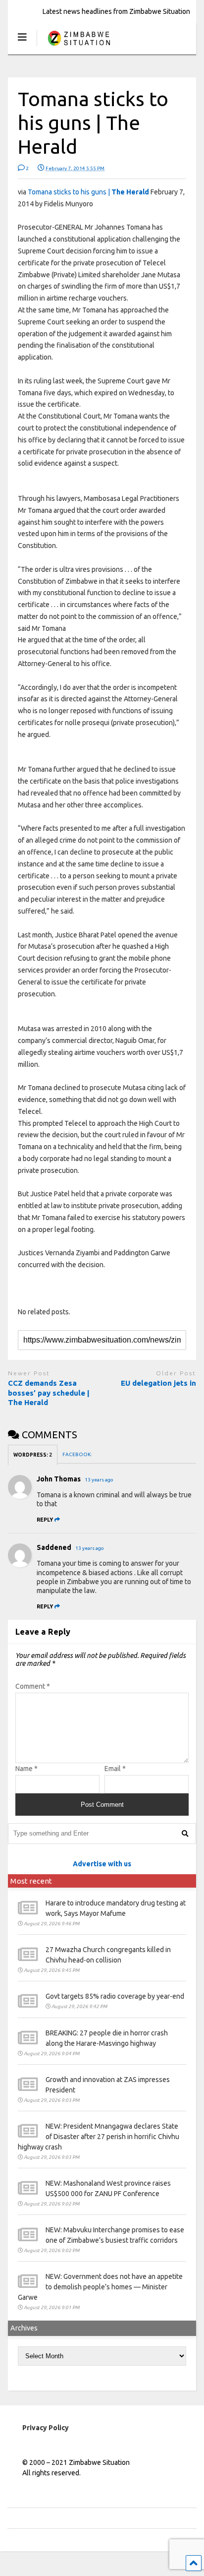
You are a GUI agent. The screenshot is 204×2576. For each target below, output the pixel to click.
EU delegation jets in (158, 1383)
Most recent (31, 1881)
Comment (33, 1686)
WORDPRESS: (33, 1455)
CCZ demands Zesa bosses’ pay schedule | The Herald (49, 1393)
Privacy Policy (46, 2428)
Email (115, 1769)
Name (26, 1769)
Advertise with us (102, 1864)
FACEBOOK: (77, 1454)
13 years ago (99, 1480)
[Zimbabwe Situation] (78, 47)
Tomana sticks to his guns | (88, 192)
